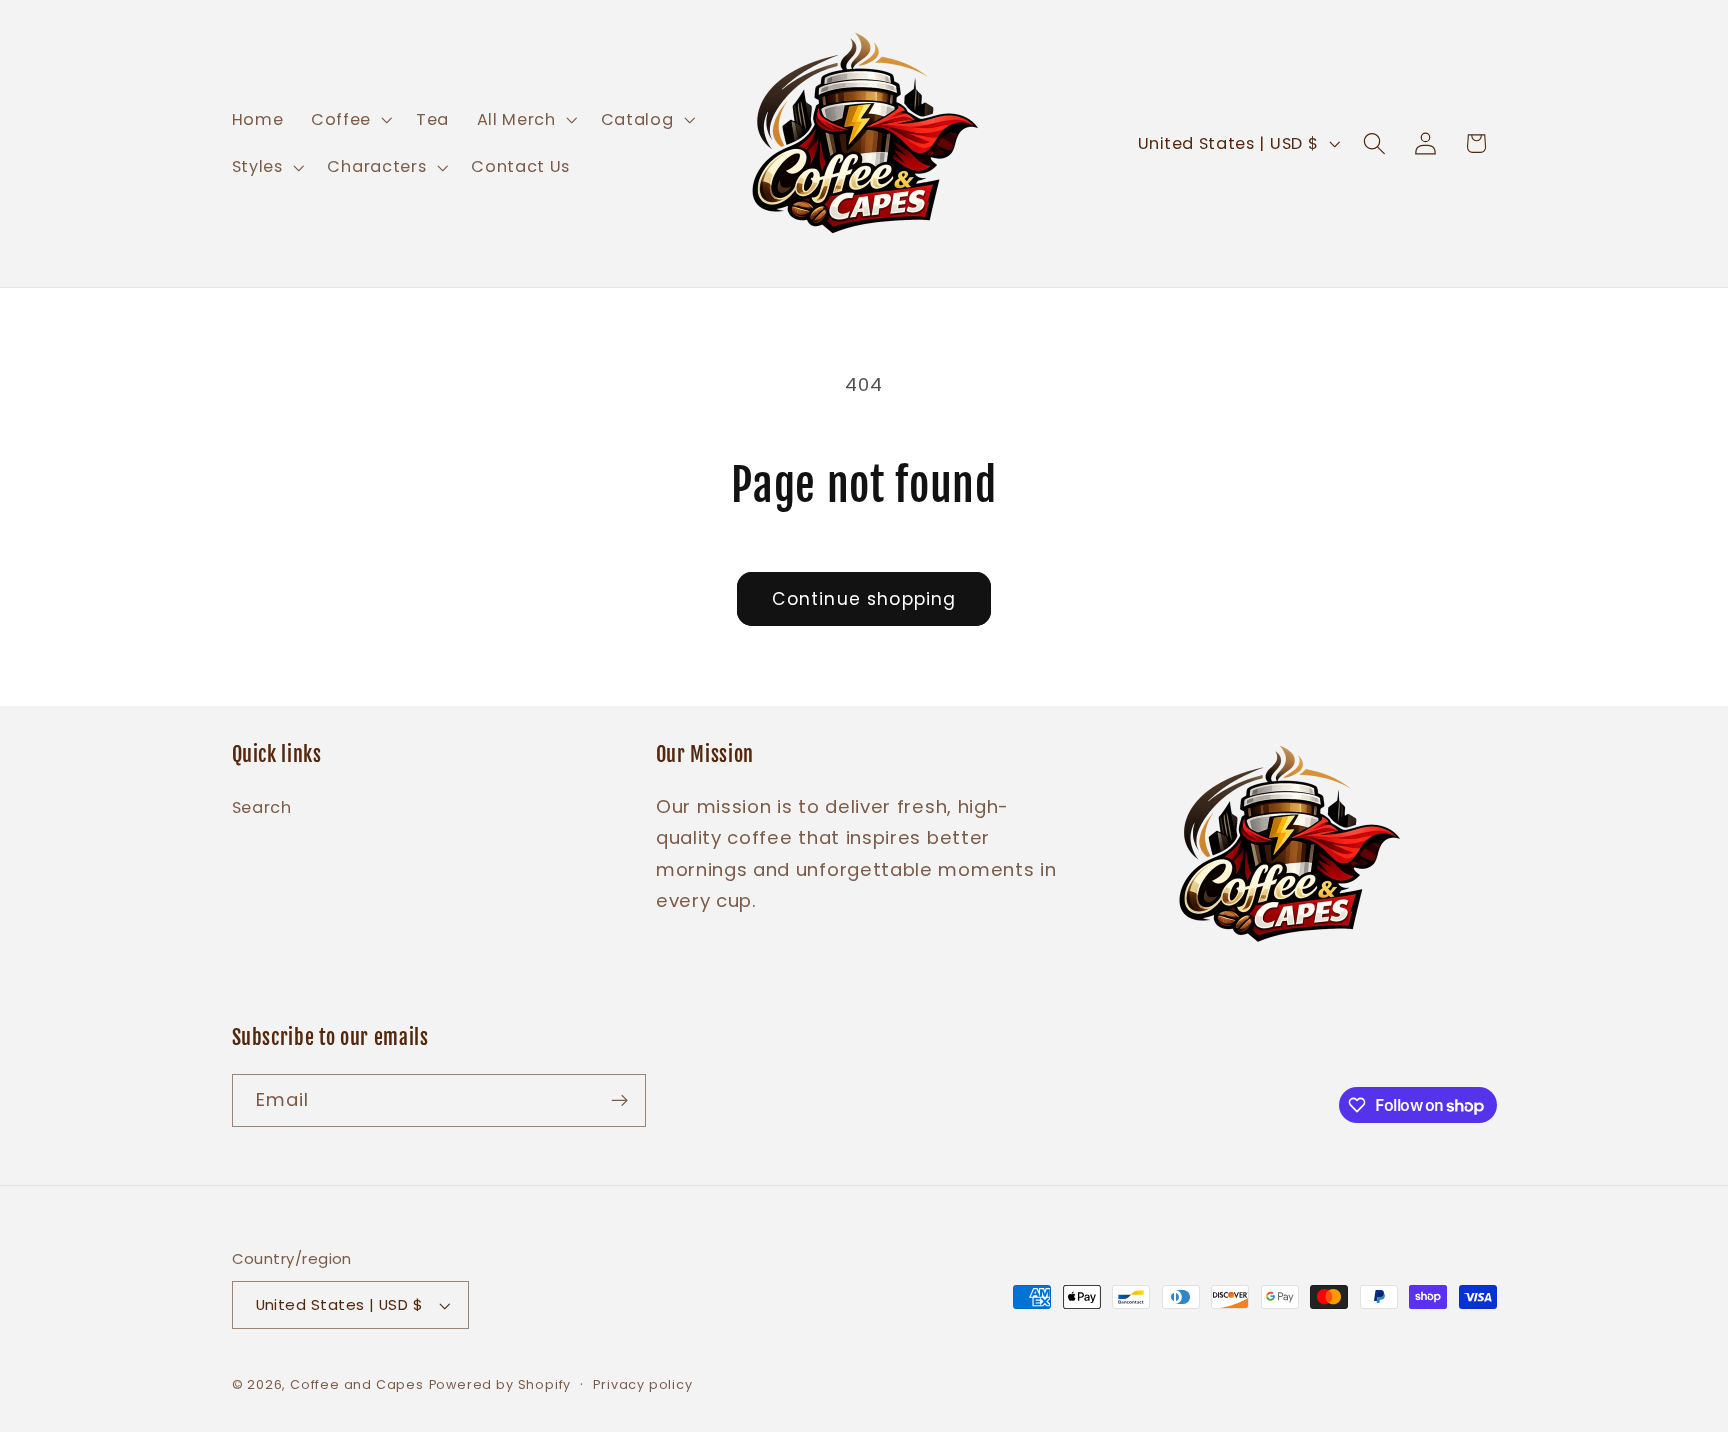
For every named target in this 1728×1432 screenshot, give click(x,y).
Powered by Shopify (500, 1384)
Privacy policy (642, 1384)
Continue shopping (864, 599)
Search (262, 807)
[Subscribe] (619, 1101)
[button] (349, 120)
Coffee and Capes (357, 1384)
